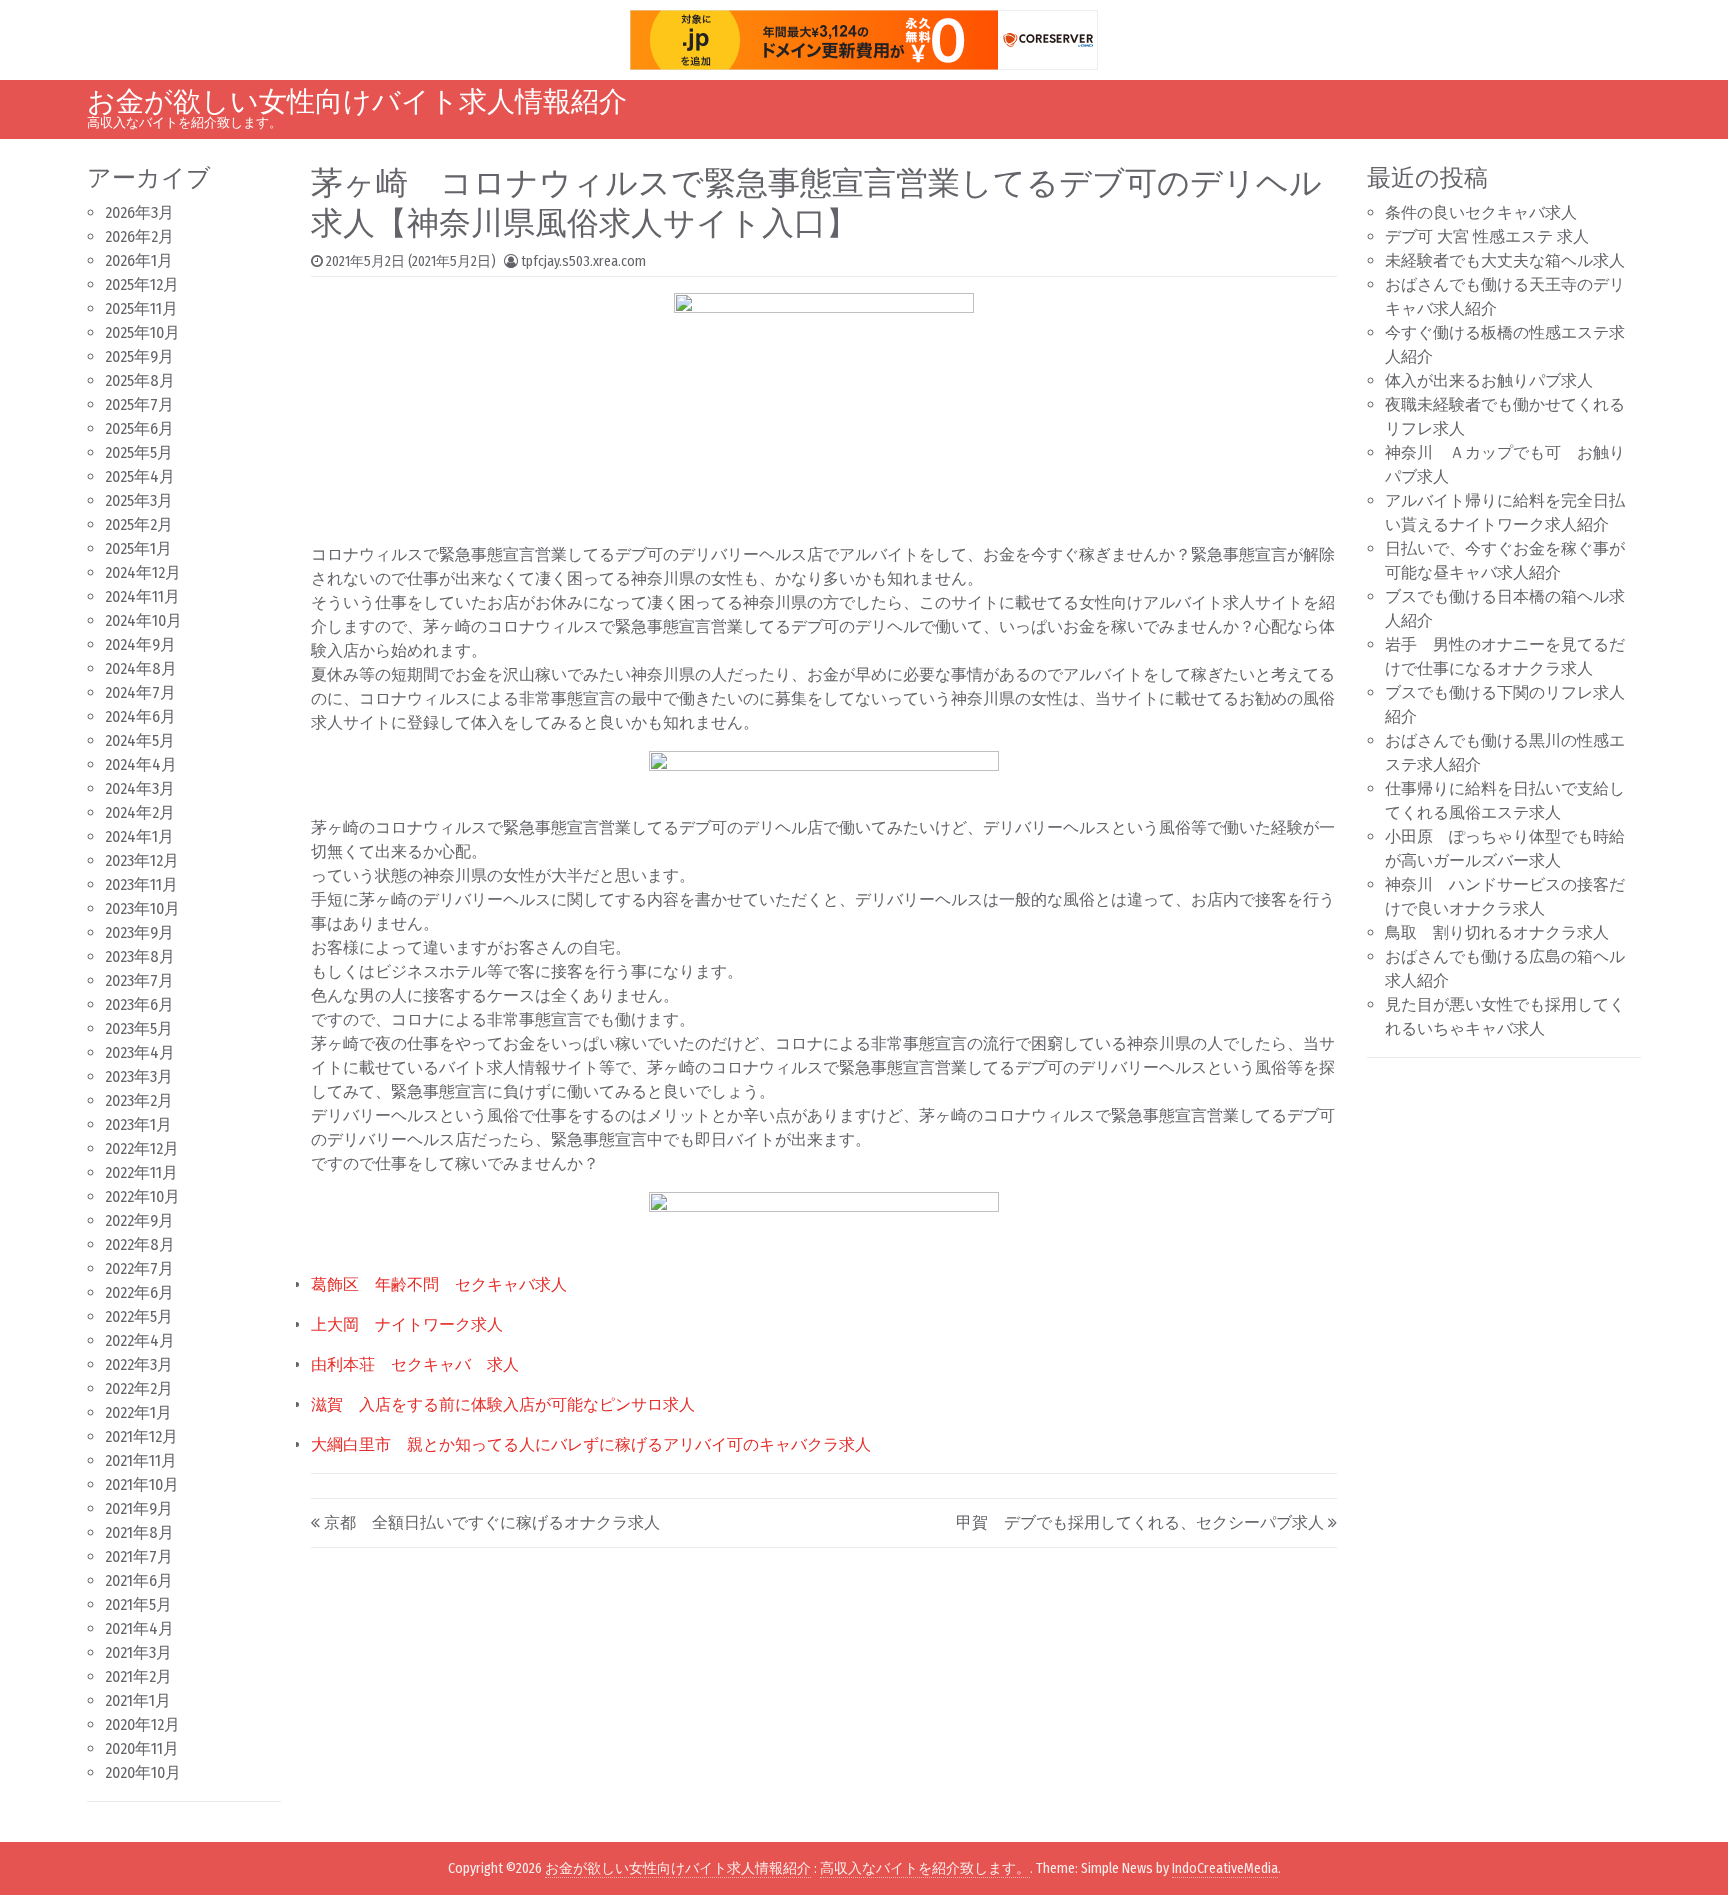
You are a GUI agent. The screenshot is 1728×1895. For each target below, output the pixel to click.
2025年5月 (139, 452)
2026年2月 (139, 236)
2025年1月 (138, 548)
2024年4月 (141, 764)
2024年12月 (143, 572)
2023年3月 (139, 1076)
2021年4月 (139, 1628)
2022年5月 (139, 1316)
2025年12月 (142, 284)
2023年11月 (141, 884)
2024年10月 (143, 620)
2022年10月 (142, 1196)
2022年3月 (139, 1364)
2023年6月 (139, 1004)
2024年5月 (140, 740)
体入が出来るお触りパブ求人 (1489, 380)
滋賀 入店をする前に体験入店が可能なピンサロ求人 (503, 1404)
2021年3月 (138, 1652)
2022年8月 (140, 1244)
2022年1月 (138, 1412)
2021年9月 (139, 1508)
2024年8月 (141, 668)
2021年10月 (142, 1484)
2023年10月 (142, 908)
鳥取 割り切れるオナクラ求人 (1497, 932)
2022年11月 (141, 1172)
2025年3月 (139, 500)
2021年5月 (138, 1604)
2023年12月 (142, 860)
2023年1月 (138, 1124)
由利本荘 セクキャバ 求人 (415, 1364)
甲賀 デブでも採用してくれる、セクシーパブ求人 (1140, 1522)
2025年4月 (140, 476)
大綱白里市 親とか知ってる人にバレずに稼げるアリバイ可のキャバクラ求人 (591, 1444)
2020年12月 (142, 1724)
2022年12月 (142, 1148)
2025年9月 (139, 356)
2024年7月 (140, 692)
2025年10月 (142, 332)
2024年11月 (142, 596)
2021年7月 (139, 1556)
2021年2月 (138, 1676)
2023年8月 (140, 956)
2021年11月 (141, 1460)
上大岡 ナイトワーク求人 (407, 1324)
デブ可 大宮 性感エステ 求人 (1487, 236)
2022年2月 (139, 1388)
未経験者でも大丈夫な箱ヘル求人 (1505, 260)
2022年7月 (139, 1268)
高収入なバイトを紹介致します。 (925, 1868)
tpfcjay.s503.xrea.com (583, 261)
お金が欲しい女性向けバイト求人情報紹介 (357, 101)
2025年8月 (140, 380)
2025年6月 (139, 428)
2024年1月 (139, 836)
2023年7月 (139, 980)
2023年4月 (140, 1052)
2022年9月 (139, 1220)
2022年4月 (140, 1340)
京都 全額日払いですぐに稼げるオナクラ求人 (492, 1522)
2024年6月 (140, 716)
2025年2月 (139, 524)
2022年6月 (139, 1292)
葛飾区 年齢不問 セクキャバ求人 (439, 1284)
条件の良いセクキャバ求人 (1481, 212)
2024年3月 (140, 788)
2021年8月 (139, 1532)
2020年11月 (142, 1748)
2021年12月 (141, 1436)
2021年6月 (139, 1580)
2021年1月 (138, 1700)
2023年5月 (139, 1028)
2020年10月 (143, 1772)
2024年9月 (140, 644)
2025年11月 (141, 308)
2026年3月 (139, 212)
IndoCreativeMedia (1225, 1868)
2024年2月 (140, 812)
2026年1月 (139, 260)
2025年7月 (139, 404)
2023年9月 (139, 932)
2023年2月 (139, 1100)
